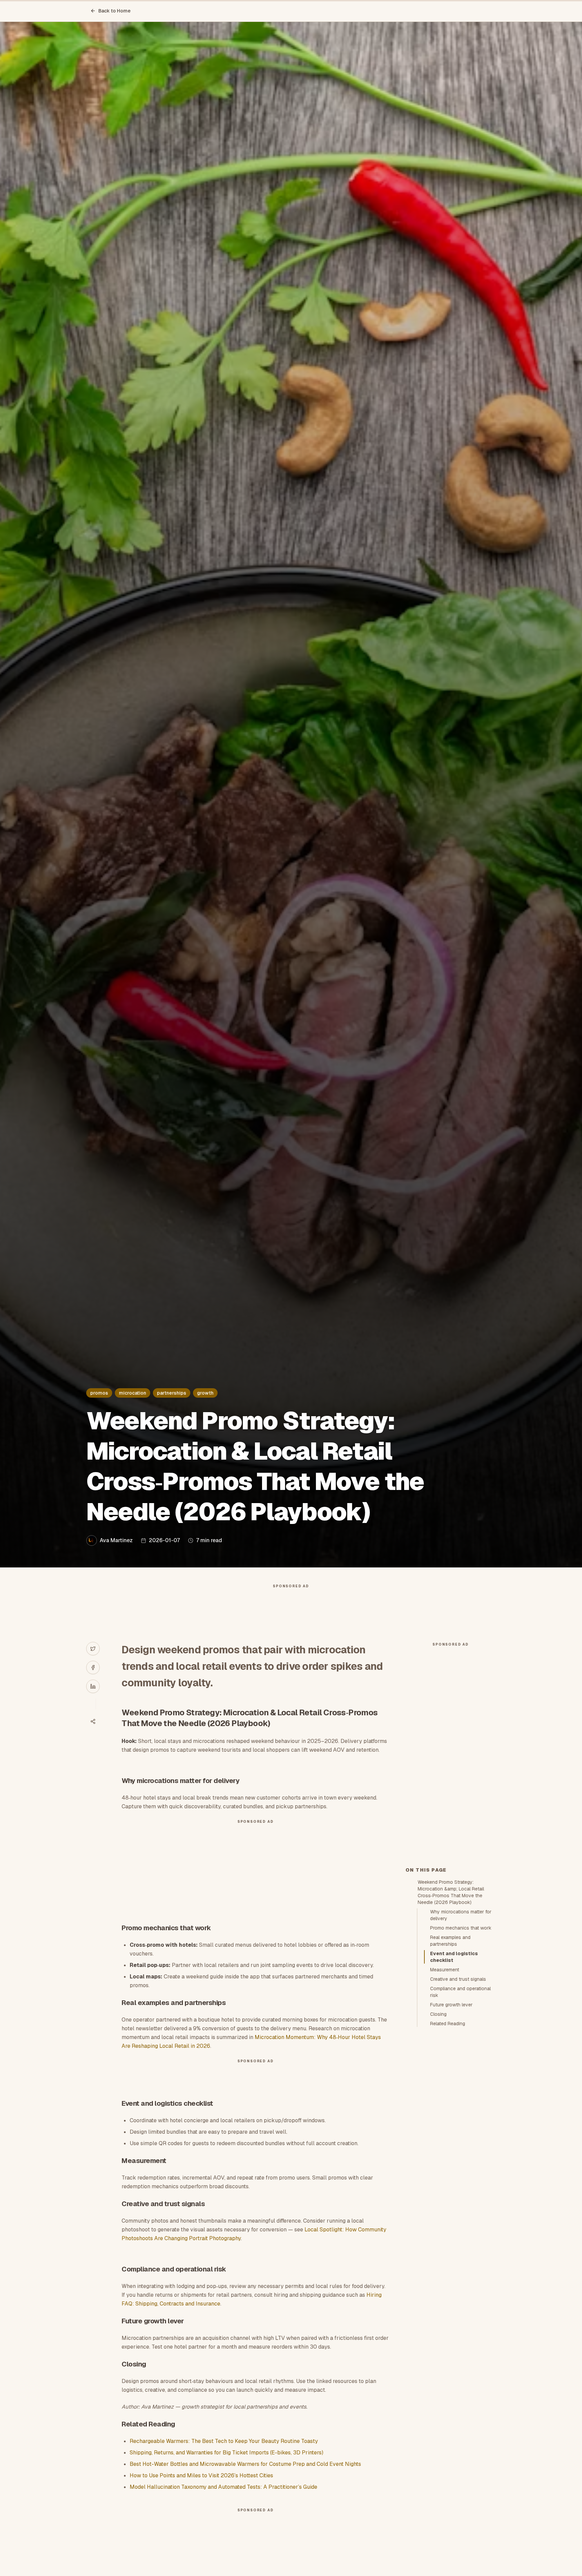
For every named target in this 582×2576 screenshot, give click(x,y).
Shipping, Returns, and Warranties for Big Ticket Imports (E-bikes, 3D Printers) (227, 2453)
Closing (438, 2014)
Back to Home (115, 11)
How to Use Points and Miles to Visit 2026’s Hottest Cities (201, 2475)
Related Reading (448, 2024)
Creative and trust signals (458, 1979)
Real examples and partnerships (450, 1941)
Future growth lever (451, 2005)
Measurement (445, 1970)
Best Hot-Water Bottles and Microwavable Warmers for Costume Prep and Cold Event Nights (245, 2464)
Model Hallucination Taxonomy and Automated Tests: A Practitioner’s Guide (223, 2487)
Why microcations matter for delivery (461, 1915)
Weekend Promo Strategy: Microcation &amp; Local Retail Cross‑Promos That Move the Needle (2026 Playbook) (451, 1892)
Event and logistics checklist (454, 1957)
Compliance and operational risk (460, 1992)
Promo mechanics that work (461, 1928)
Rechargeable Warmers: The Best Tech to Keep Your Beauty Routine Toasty (224, 2441)
